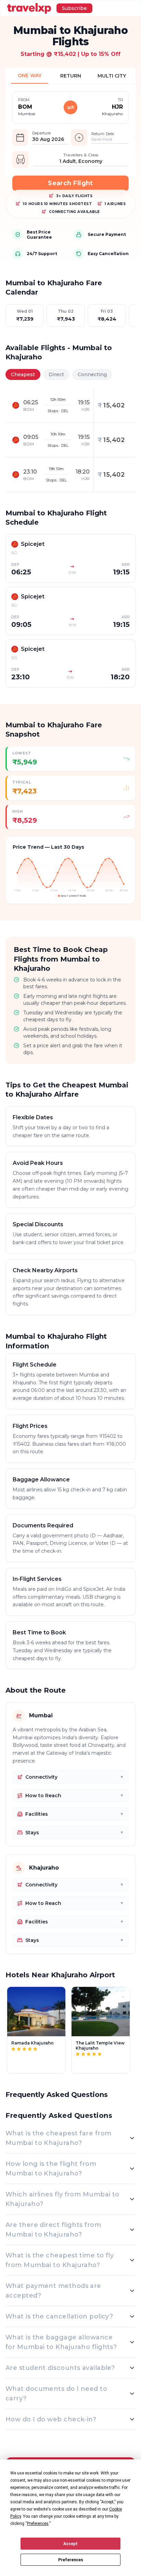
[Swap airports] (70, 107)
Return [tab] (71, 76)
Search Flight (70, 183)
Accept (70, 2544)
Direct (56, 374)
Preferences (71, 2560)
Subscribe (74, 8)
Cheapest (23, 374)
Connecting (92, 374)
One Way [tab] (30, 75)
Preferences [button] (38, 2524)
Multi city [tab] (112, 76)
